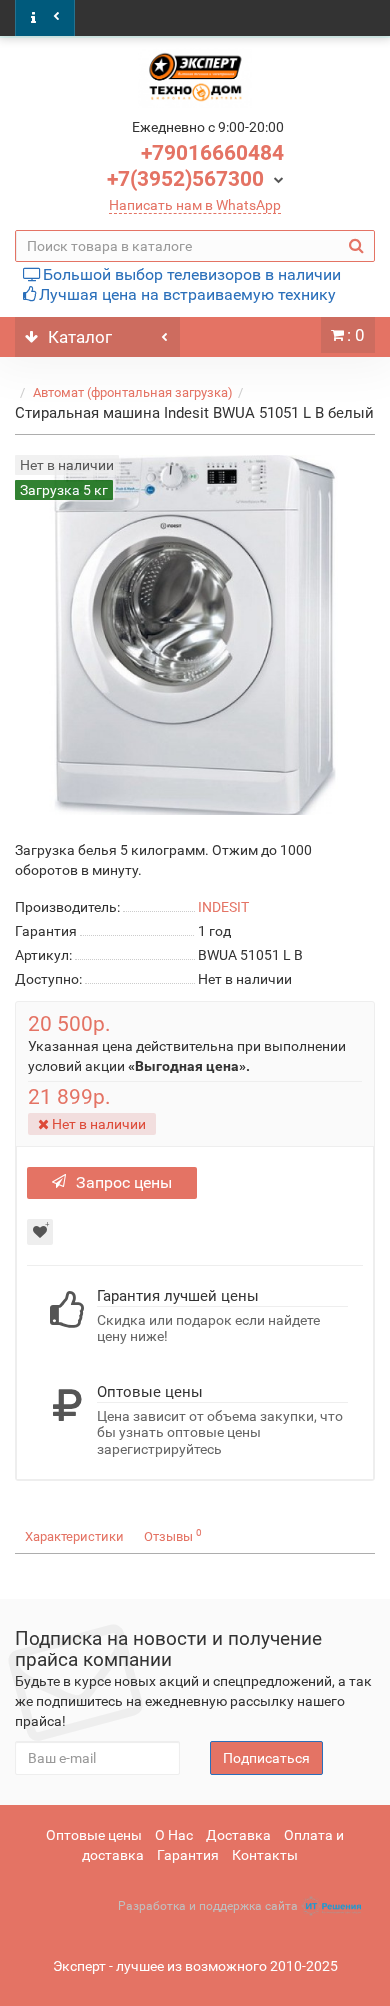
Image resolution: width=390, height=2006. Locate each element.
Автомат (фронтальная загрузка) (133, 392)
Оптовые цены (94, 1835)
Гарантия (188, 1855)
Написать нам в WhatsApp (195, 205)
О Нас (174, 1835)
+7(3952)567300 (185, 179)
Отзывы (173, 1535)
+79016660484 (212, 153)
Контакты (265, 1855)
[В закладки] (40, 1232)
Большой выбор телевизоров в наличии (192, 274)
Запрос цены (124, 1182)
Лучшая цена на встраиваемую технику (187, 294)
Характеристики (74, 1536)
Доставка (238, 1835)
